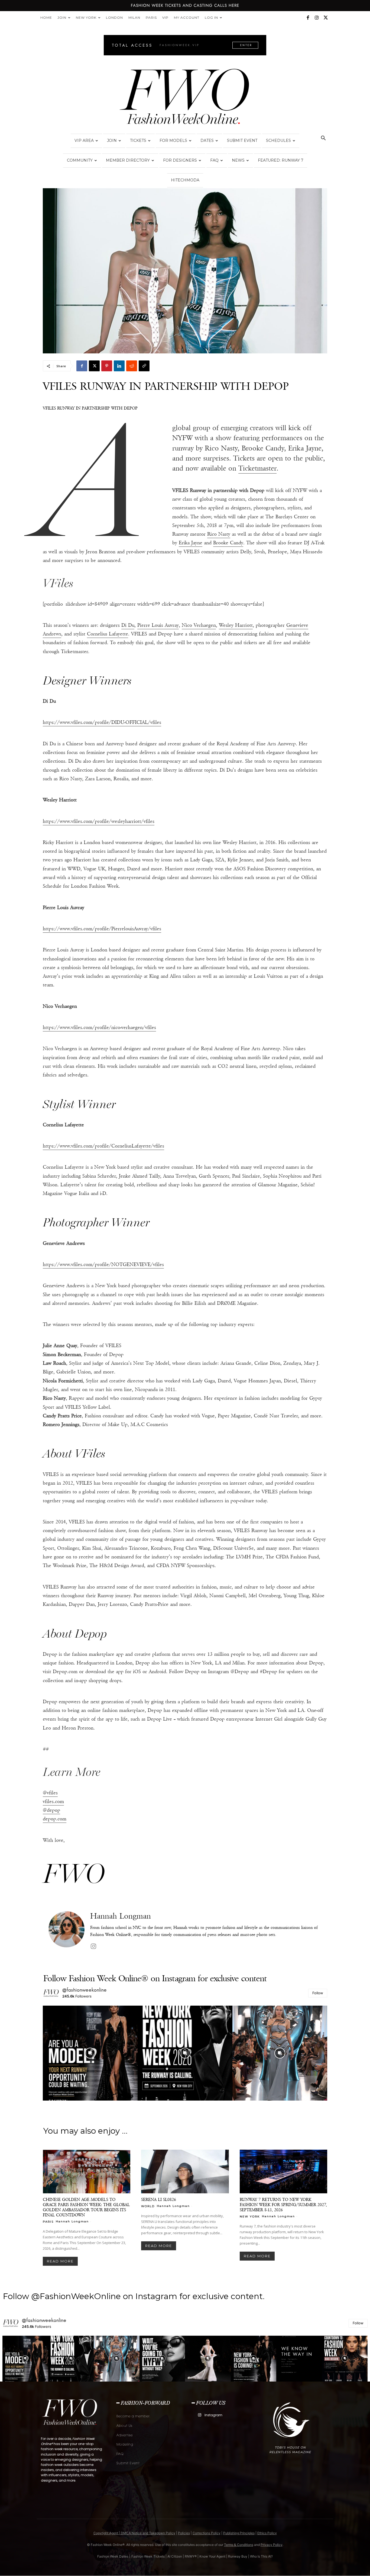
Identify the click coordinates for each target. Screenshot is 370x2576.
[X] (326, 18)
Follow (318, 1993)
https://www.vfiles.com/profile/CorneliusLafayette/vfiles (103, 1146)
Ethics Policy (267, 2533)
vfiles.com (53, 1801)
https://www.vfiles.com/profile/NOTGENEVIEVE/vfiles (103, 1264)
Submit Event (242, 140)
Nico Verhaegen (199, 625)
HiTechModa (185, 180)
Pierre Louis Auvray (158, 625)
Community (80, 160)
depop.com (55, 1819)
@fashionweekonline (85, 1990)
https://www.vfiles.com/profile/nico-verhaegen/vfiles (99, 1027)
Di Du (128, 625)
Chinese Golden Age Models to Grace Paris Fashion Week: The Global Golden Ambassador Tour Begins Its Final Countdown (86, 2207)
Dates (207, 140)
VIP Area (84, 140)
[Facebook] (308, 18)
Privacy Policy (272, 2545)
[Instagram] (317, 18)
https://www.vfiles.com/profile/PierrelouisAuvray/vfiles (102, 929)
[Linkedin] (119, 366)
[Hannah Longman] (66, 1931)
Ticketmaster (257, 468)
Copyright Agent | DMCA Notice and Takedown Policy (134, 2533)
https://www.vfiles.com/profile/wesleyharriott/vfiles (99, 821)
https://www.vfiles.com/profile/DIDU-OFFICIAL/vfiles (102, 722)
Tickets (138, 140)
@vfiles (50, 1793)
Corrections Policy (207, 2533)
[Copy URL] (144, 366)
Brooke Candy (228, 543)
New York (86, 17)
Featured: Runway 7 (281, 160)
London (114, 17)
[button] (323, 139)
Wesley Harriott (236, 625)
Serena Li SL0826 (159, 2199)
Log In (211, 17)
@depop (51, 1810)
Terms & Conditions (239, 2545)
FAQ (214, 160)
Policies (184, 2533)
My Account (187, 17)
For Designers (180, 160)
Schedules (278, 140)
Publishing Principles (239, 2533)
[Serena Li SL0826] (185, 2172)
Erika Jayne (191, 543)
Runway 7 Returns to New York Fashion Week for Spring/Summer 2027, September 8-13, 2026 (283, 2205)
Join (62, 17)
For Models (173, 140)
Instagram (213, 2415)
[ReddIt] (132, 366)
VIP (165, 17)
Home (46, 17)
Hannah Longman (121, 1916)
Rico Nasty (219, 534)
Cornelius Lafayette (108, 634)
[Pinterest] (107, 366)
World (148, 2206)
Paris (151, 17)
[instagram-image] (90, 2053)
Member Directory (128, 160)
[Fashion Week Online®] (185, 98)
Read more (60, 2261)
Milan (134, 17)
